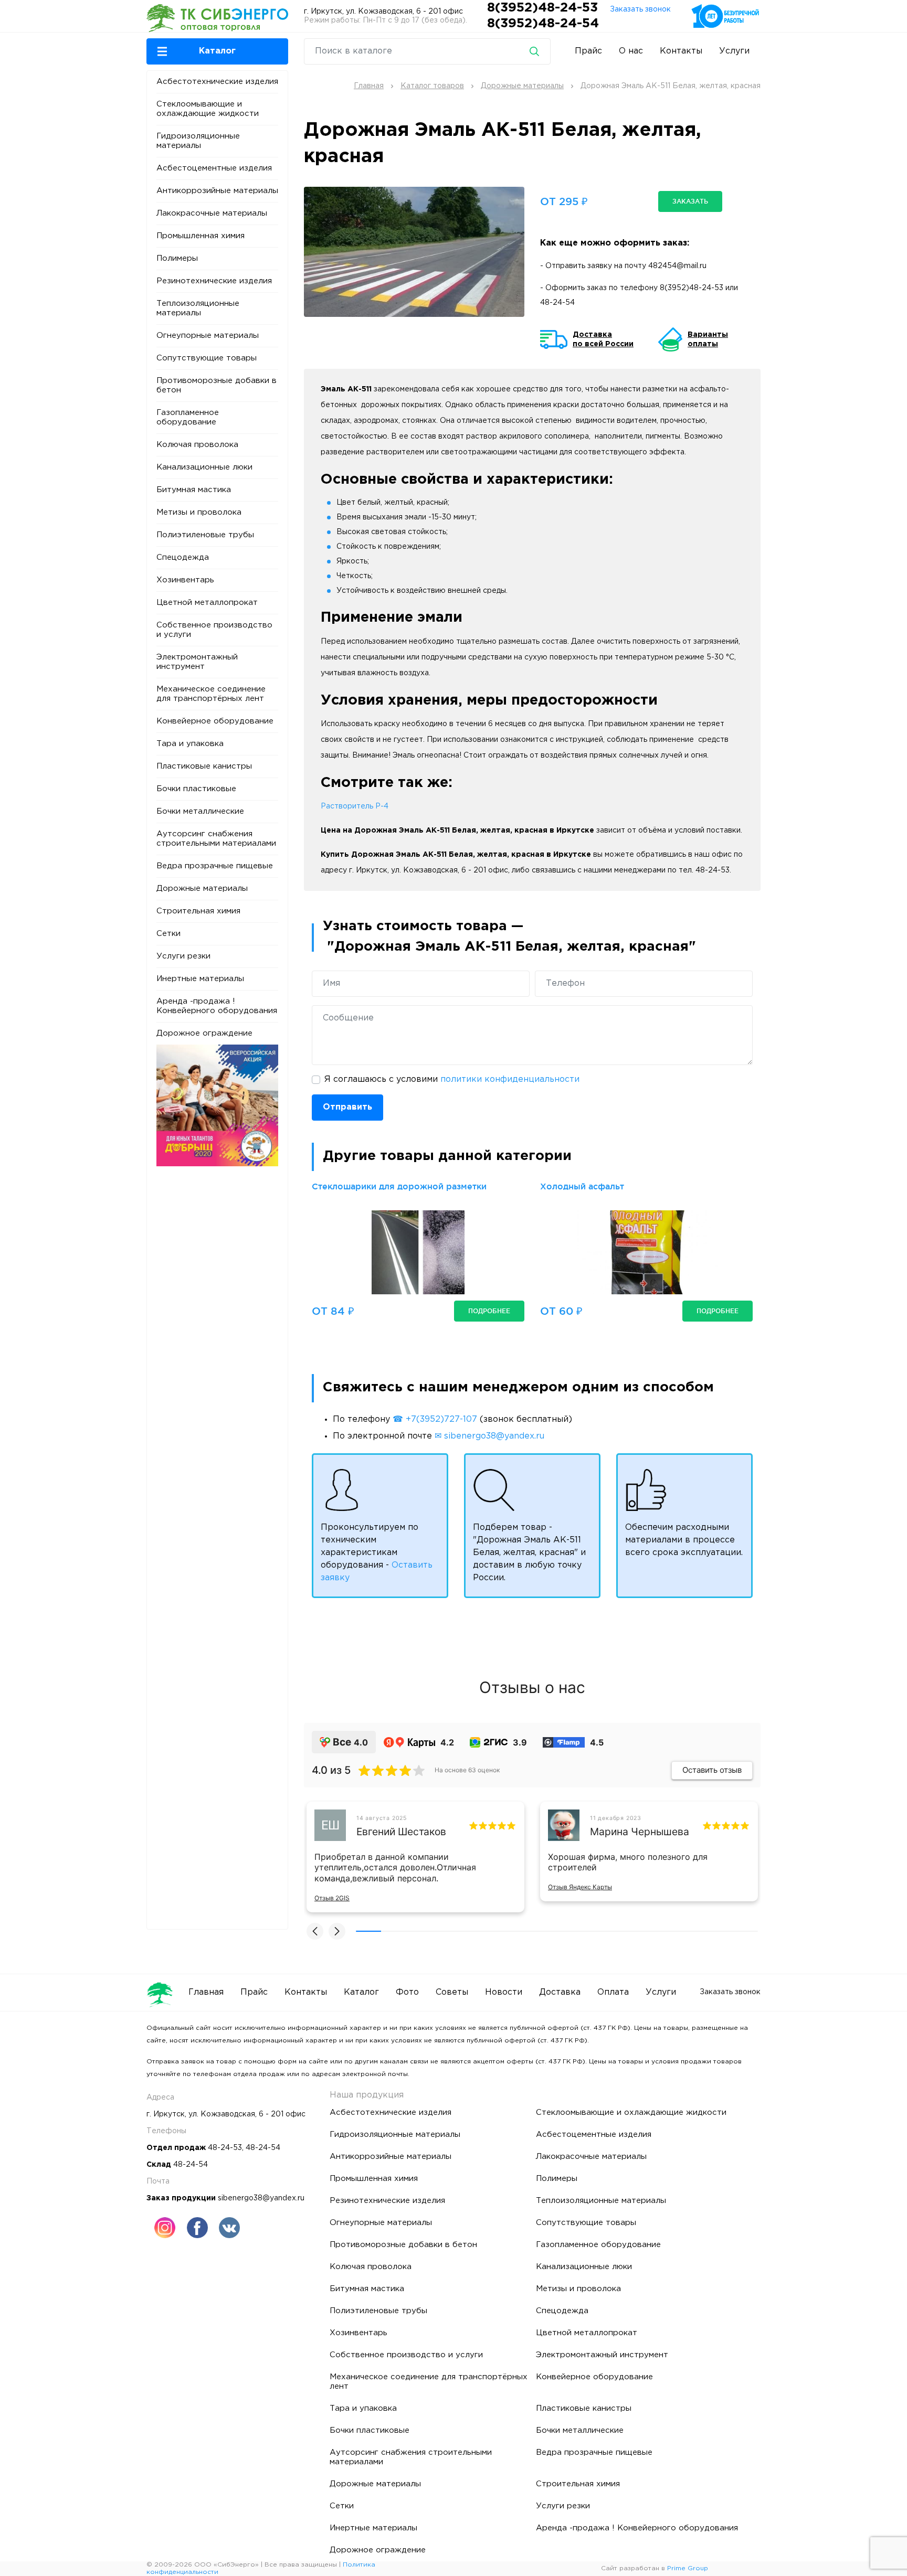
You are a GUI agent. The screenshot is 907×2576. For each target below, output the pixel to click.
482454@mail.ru (677, 266)
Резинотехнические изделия (214, 281)
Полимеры (177, 258)
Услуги (734, 51)
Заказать (690, 201)
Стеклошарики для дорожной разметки (399, 1186)
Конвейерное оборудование (215, 721)
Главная (206, 1992)
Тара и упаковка (190, 744)
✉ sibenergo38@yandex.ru (489, 1436)
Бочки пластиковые (196, 789)
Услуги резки (183, 956)
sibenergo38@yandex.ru (261, 2198)
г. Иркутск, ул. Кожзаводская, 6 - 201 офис (383, 12)
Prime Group (688, 2568)
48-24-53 (225, 2148)
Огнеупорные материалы (208, 336)
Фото (407, 1992)
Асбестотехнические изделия (217, 82)
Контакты (681, 51)
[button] (217, 51)
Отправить (347, 1107)
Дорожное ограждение (204, 1033)
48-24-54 (557, 303)
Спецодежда (183, 557)
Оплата (613, 1992)
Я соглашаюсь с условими (452, 1079)
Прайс (588, 51)
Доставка (560, 1992)
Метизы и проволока (199, 512)
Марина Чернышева (640, 1832)
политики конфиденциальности (510, 1079)
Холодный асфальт (582, 1186)
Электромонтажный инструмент (197, 662)
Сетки (168, 934)
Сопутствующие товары (207, 358)
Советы (452, 1992)
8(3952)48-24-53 (544, 8)
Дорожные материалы (202, 888)
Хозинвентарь (185, 580)
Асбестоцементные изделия (214, 168)
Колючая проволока (197, 445)
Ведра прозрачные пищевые (215, 866)
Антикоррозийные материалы (217, 191)
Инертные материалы (200, 979)
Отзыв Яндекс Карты (580, 1887)
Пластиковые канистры (204, 766)
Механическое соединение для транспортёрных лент (211, 694)
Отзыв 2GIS (332, 1898)
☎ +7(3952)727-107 (435, 1419)
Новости (504, 1992)
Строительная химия (198, 911)
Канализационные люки (204, 467)
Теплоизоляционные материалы (198, 308)
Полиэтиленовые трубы (205, 535)
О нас (631, 51)
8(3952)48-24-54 (543, 24)
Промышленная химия (201, 236)
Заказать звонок (640, 9)
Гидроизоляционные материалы (198, 141)
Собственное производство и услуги (214, 630)
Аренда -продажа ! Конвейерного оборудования (217, 1006)
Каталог (361, 1992)
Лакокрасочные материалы (212, 213)
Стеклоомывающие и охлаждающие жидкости (208, 109)
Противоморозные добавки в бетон (217, 385)
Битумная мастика (194, 490)
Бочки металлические (200, 811)
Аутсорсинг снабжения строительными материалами (216, 839)
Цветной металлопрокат (207, 603)
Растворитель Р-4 (355, 806)
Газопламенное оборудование (188, 417)
